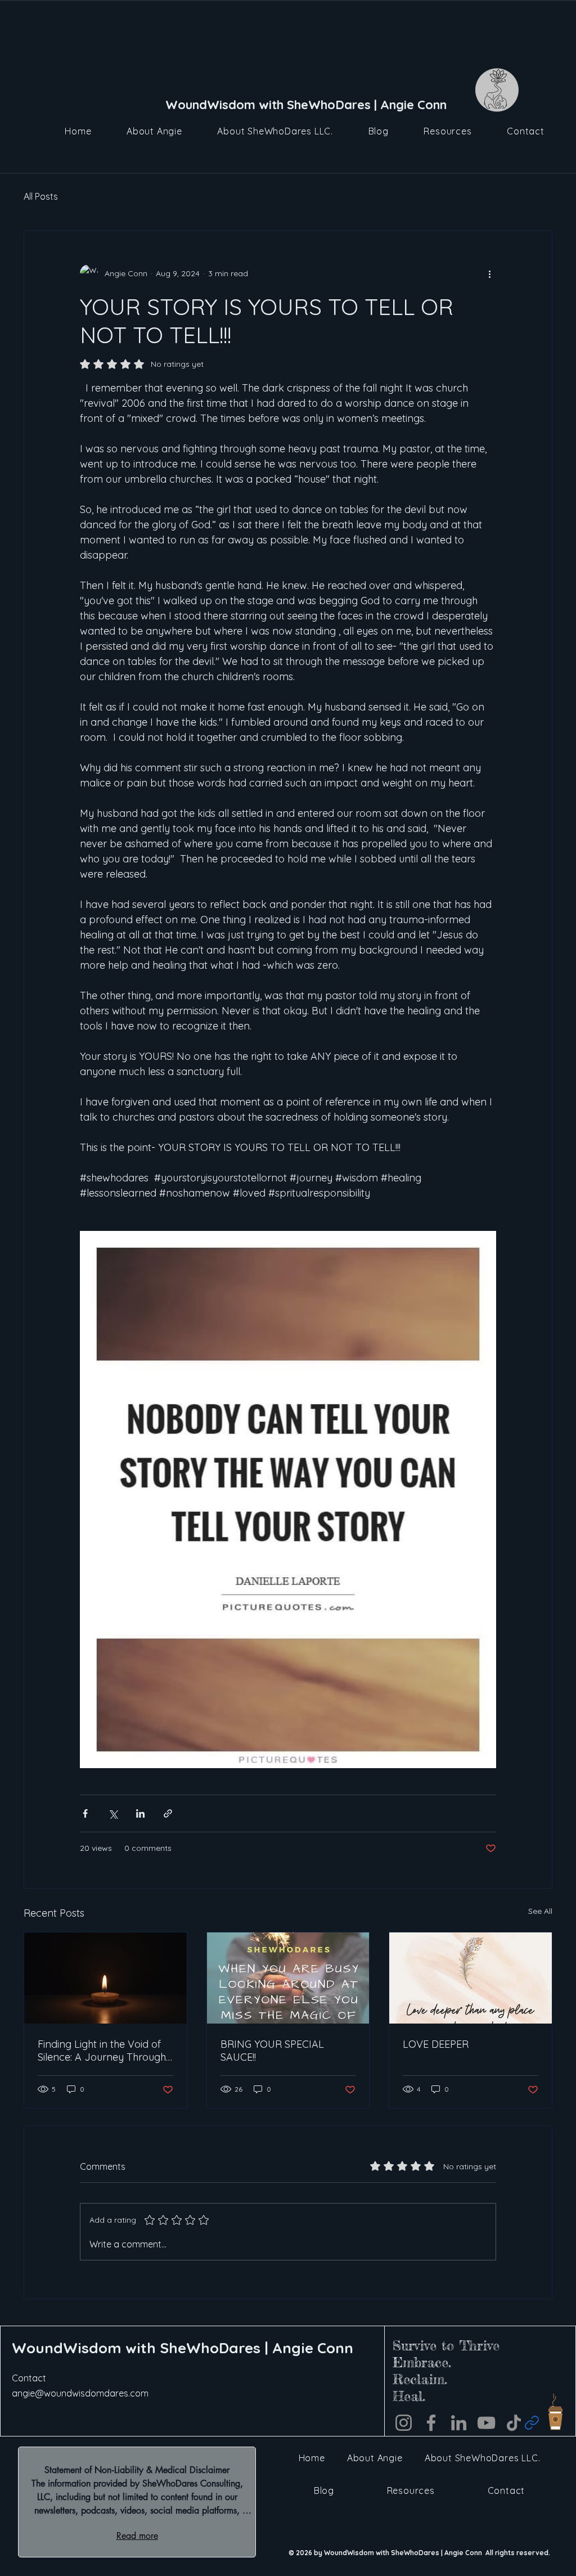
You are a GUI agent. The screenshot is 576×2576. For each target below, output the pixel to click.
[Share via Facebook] (85, 1813)
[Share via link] (168, 1813)
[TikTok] (514, 2423)
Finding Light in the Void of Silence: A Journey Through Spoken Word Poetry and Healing (102, 2051)
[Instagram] (404, 2423)
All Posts (41, 196)
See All (540, 1911)
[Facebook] (431, 2423)
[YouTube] (486, 2423)
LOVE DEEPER (436, 2044)
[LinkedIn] (459, 2423)
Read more (137, 2536)
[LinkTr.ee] (532, 2423)
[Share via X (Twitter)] (113, 1813)
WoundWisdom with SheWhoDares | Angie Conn (183, 2348)
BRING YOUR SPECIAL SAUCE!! (272, 2051)
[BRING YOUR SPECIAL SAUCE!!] (288, 1978)
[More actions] (489, 273)
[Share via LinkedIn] (140, 1813)
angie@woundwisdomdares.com (80, 2393)
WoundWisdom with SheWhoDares (270, 105)
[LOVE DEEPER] (471, 1978)
